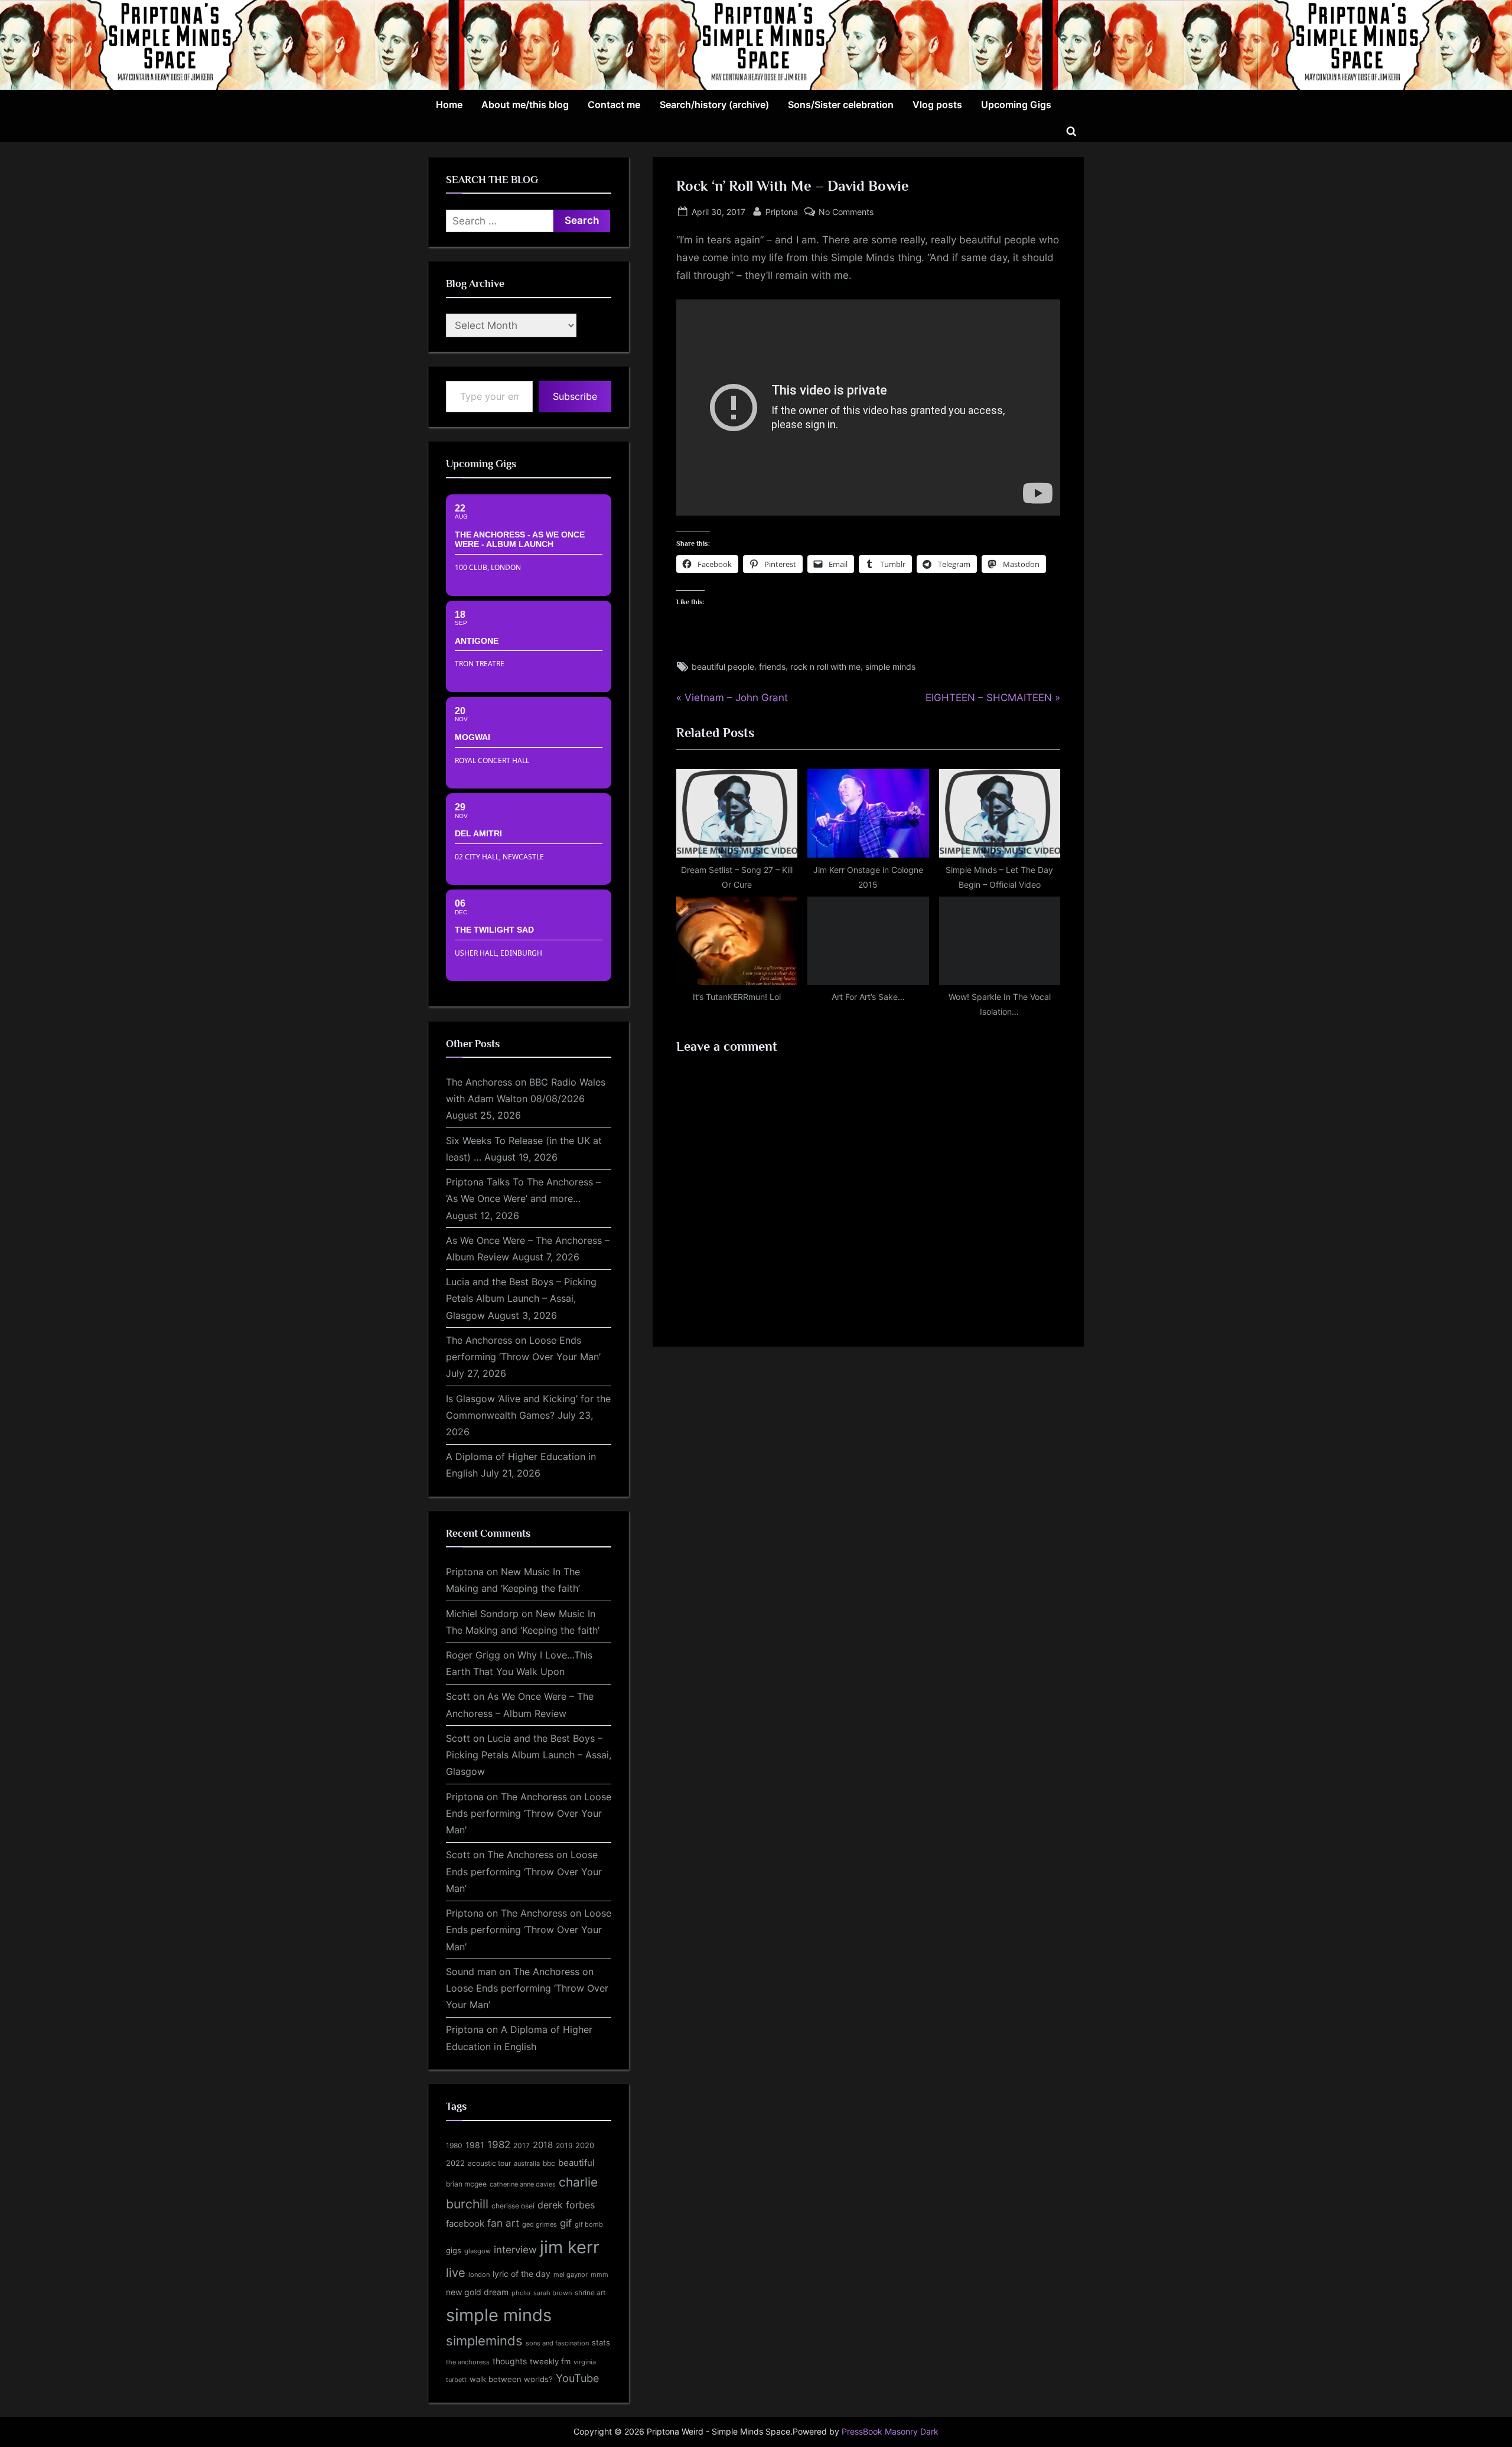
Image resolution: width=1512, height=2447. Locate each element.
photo (521, 2293)
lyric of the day (522, 2274)
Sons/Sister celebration (841, 105)
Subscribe (575, 396)
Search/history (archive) (714, 105)
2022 (455, 2163)
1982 (499, 2145)
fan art (503, 2223)
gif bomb (589, 2225)
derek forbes (566, 2205)
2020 (585, 2145)
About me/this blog (525, 105)
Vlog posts (937, 105)
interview (515, 2249)
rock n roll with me (825, 667)
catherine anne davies (523, 2184)
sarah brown (553, 2293)
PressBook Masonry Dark (890, 2432)
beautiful (576, 2163)
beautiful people (723, 667)
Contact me (614, 105)
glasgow (478, 2251)
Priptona (782, 211)
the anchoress (468, 2362)
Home (449, 105)
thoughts (510, 2361)
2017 (522, 2145)
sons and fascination (557, 2343)
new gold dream (477, 2292)
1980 (454, 2145)
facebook (465, 2223)
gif (566, 2223)
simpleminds (484, 2341)
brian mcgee (466, 2184)
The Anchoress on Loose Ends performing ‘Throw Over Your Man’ (529, 1814)
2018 (543, 2145)
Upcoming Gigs (1016, 105)
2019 (564, 2146)
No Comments (846, 213)
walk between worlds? (511, 2379)
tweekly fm (550, 2361)
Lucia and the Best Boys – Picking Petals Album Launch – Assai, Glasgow (521, 1299)
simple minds (890, 667)
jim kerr (570, 2247)
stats (601, 2342)
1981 (475, 2145)
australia (527, 2163)
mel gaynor (571, 2275)
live (456, 2273)
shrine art (590, 2293)
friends (772, 667)
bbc (549, 2163)
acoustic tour (489, 2163)
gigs (454, 2251)
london (479, 2275)
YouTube (577, 2378)
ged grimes (540, 2225)
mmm (599, 2275)
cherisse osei (513, 2206)
